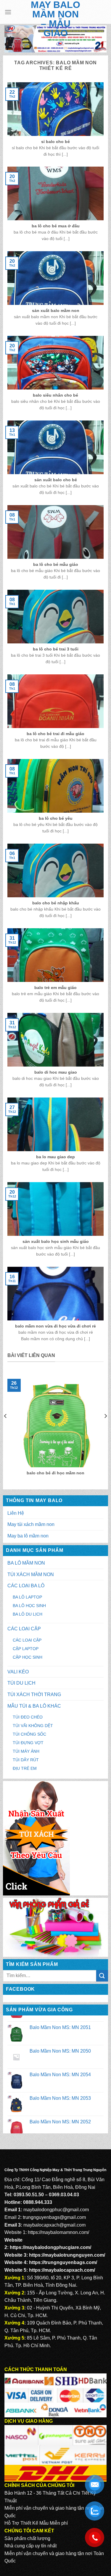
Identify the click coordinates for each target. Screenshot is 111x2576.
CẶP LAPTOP (26, 1649)
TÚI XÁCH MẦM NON (31, 1574)
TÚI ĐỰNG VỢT (28, 1743)
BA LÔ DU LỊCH (28, 1614)
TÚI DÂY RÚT (26, 1760)
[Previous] (6, 1428)
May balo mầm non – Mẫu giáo (55, 19)
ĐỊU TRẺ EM (25, 1768)
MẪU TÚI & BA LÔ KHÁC (34, 1706)
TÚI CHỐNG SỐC (29, 1734)
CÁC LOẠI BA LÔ (26, 1586)
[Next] (105, 1428)
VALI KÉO (18, 1672)
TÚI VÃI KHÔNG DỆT (33, 1726)
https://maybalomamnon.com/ (58, 2232)
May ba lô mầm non (28, 1536)
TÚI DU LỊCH (21, 1683)
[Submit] (102, 1976)
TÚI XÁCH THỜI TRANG (34, 1694)
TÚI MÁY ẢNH (26, 1751)
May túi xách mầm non (31, 1524)
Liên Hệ (16, 1513)
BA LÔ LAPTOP (27, 1597)
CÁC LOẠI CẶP (24, 1629)
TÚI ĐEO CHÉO (28, 1717)
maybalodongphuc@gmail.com (56, 2210)
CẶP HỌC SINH (28, 1657)
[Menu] (8, 12)
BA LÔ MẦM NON (26, 1563)
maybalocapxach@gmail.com (54, 2225)
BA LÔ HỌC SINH (29, 1606)
